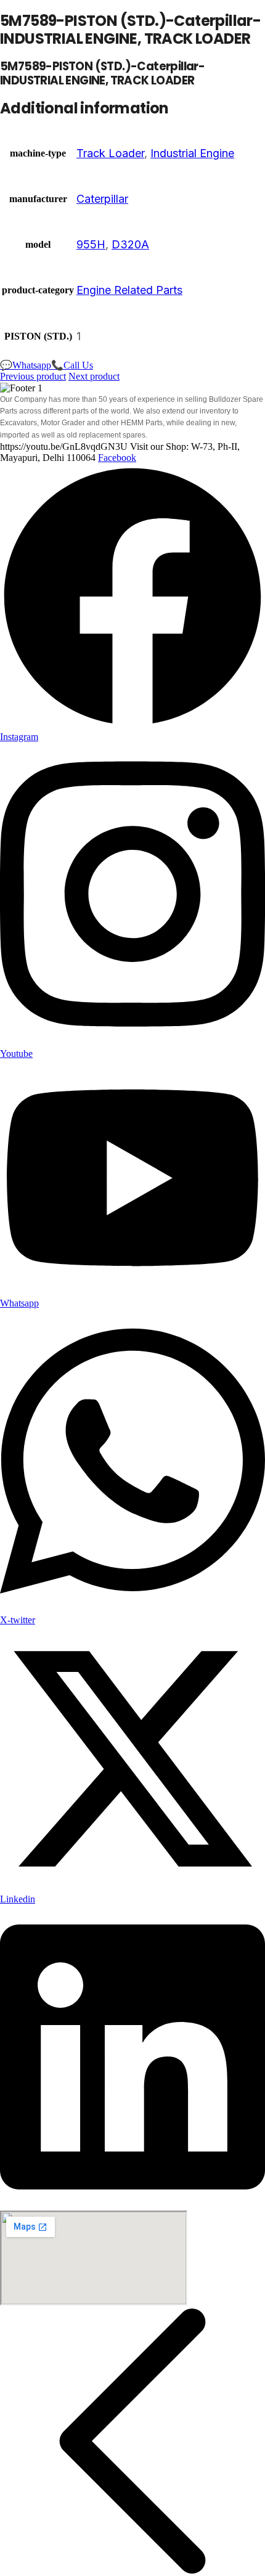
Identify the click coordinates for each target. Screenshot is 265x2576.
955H (91, 244)
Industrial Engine (192, 153)
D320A (130, 244)
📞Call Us (72, 365)
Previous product (33, 376)
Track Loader (110, 153)
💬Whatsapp (26, 365)
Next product (94, 376)
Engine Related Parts (129, 290)
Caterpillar (102, 199)
